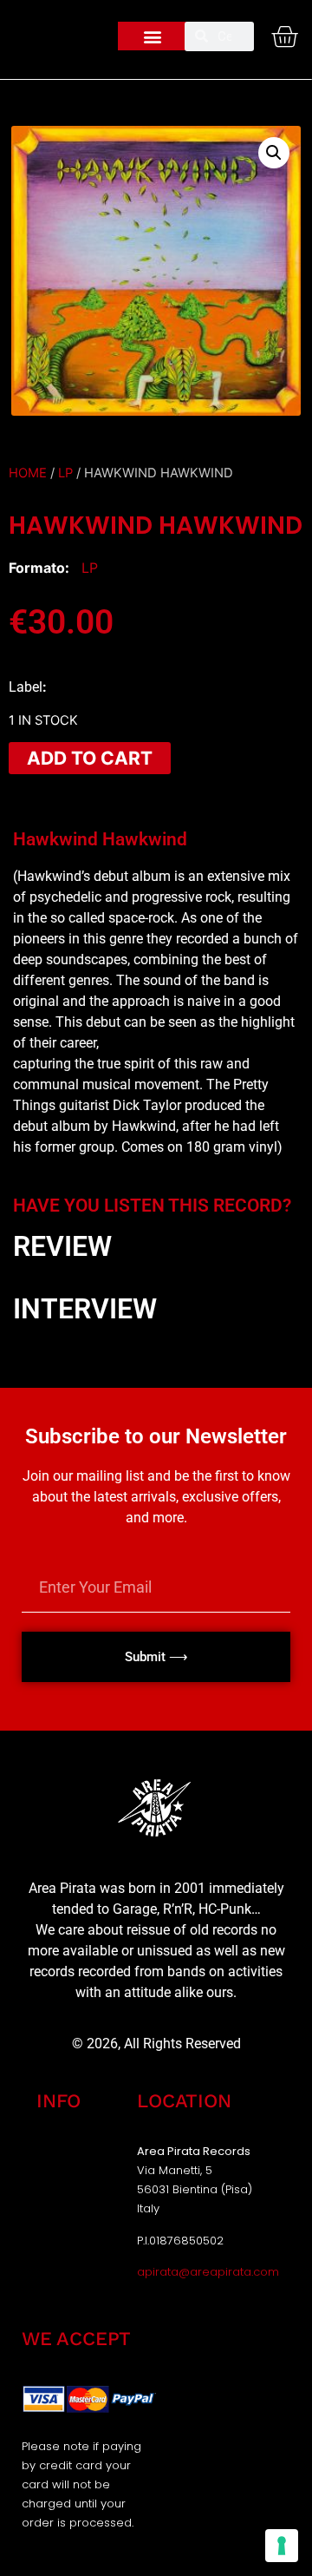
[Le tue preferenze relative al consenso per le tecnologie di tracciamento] (282, 2546)
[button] (153, 36)
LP (65, 473)
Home (28, 473)
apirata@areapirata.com (208, 2272)
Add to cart (90, 758)
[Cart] (284, 36)
